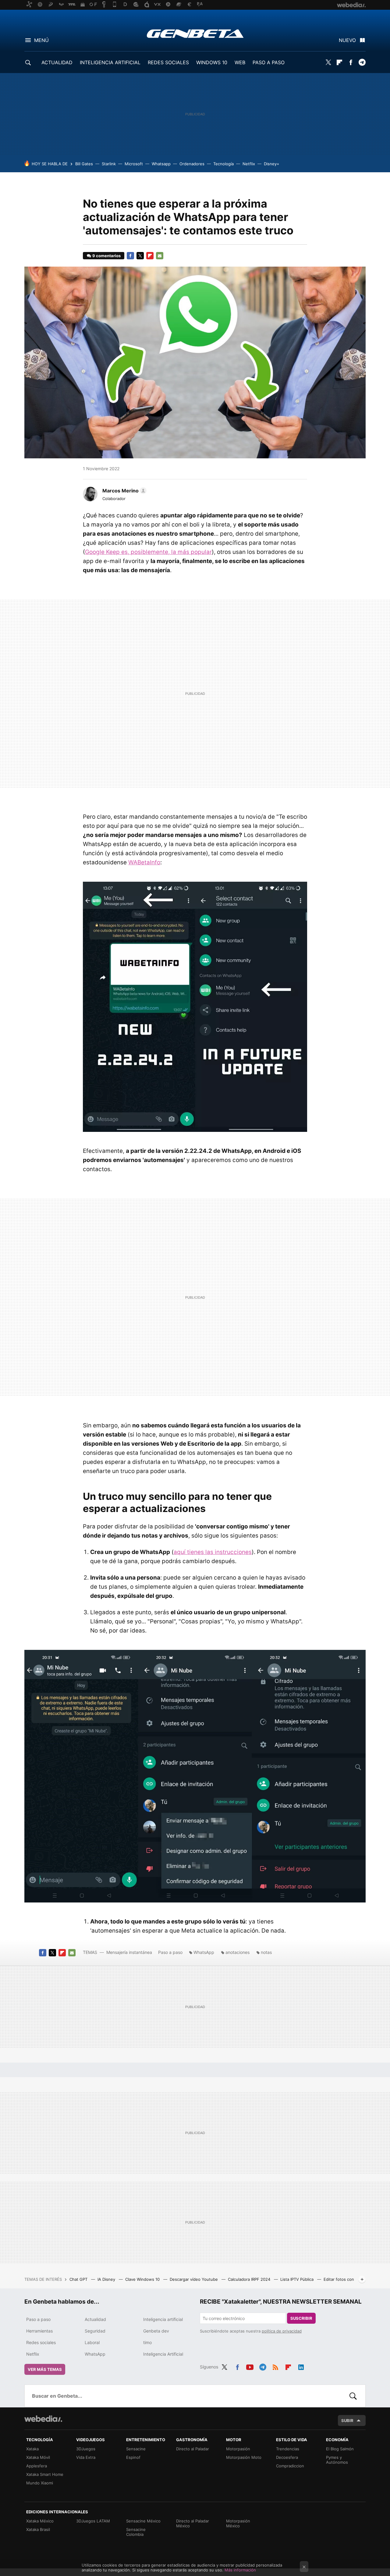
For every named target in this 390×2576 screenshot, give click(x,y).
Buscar (353, 2396)
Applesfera (37, 2466)
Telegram (362, 62)
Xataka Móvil (38, 2457)
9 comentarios (106, 256)
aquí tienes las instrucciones (213, 1552)
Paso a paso (170, 1952)
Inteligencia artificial (163, 2319)
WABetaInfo (144, 862)
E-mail (160, 256)
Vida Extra (86, 2457)
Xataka (32, 2449)
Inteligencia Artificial (163, 2354)
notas (266, 1952)
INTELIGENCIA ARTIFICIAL (110, 62)
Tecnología (223, 164)
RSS (275, 2366)
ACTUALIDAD (57, 62)
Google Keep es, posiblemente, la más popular (148, 552)
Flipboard (339, 62)
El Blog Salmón (340, 2449)
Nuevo (347, 40)
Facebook (351, 62)
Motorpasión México (238, 2523)
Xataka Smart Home (45, 2474)
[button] (124, 491)
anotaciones (238, 1952)
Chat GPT (79, 2279)
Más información (240, 2570)
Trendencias (288, 2449)
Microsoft (134, 164)
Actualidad (95, 2319)
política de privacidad (282, 2331)
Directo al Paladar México (193, 2523)
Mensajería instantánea (129, 1952)
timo (147, 2342)
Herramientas (39, 2331)
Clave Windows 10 (143, 2279)
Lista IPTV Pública (298, 2279)
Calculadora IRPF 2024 (250, 2279)
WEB (240, 62)
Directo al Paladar (193, 2449)
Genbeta (195, 33)
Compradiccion (290, 2466)
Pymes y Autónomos (337, 2460)
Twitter (328, 62)
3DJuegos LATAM (93, 2521)
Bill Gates (84, 164)
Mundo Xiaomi (40, 2483)
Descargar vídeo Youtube (194, 2279)
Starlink (109, 164)
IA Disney (107, 2279)
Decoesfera (287, 2457)
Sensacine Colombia (136, 2532)
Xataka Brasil (38, 2529)
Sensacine (136, 2449)
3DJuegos (86, 2449)
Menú (41, 40)
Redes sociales (41, 2342)
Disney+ (272, 164)
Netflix (249, 164)
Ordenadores (192, 164)
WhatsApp (204, 1952)
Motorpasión (238, 2449)
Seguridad (95, 2331)
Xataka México (40, 2521)
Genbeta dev (156, 2331)
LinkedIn (301, 2366)
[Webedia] (43, 2419)
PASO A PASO (269, 62)
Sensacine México (143, 2521)
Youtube (250, 2366)
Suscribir (301, 2318)
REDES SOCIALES (168, 62)
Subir (347, 2420)
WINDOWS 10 (212, 62)
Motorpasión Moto (244, 2457)
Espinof (133, 2457)
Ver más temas (45, 2369)
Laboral (92, 2342)
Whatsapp (161, 164)
